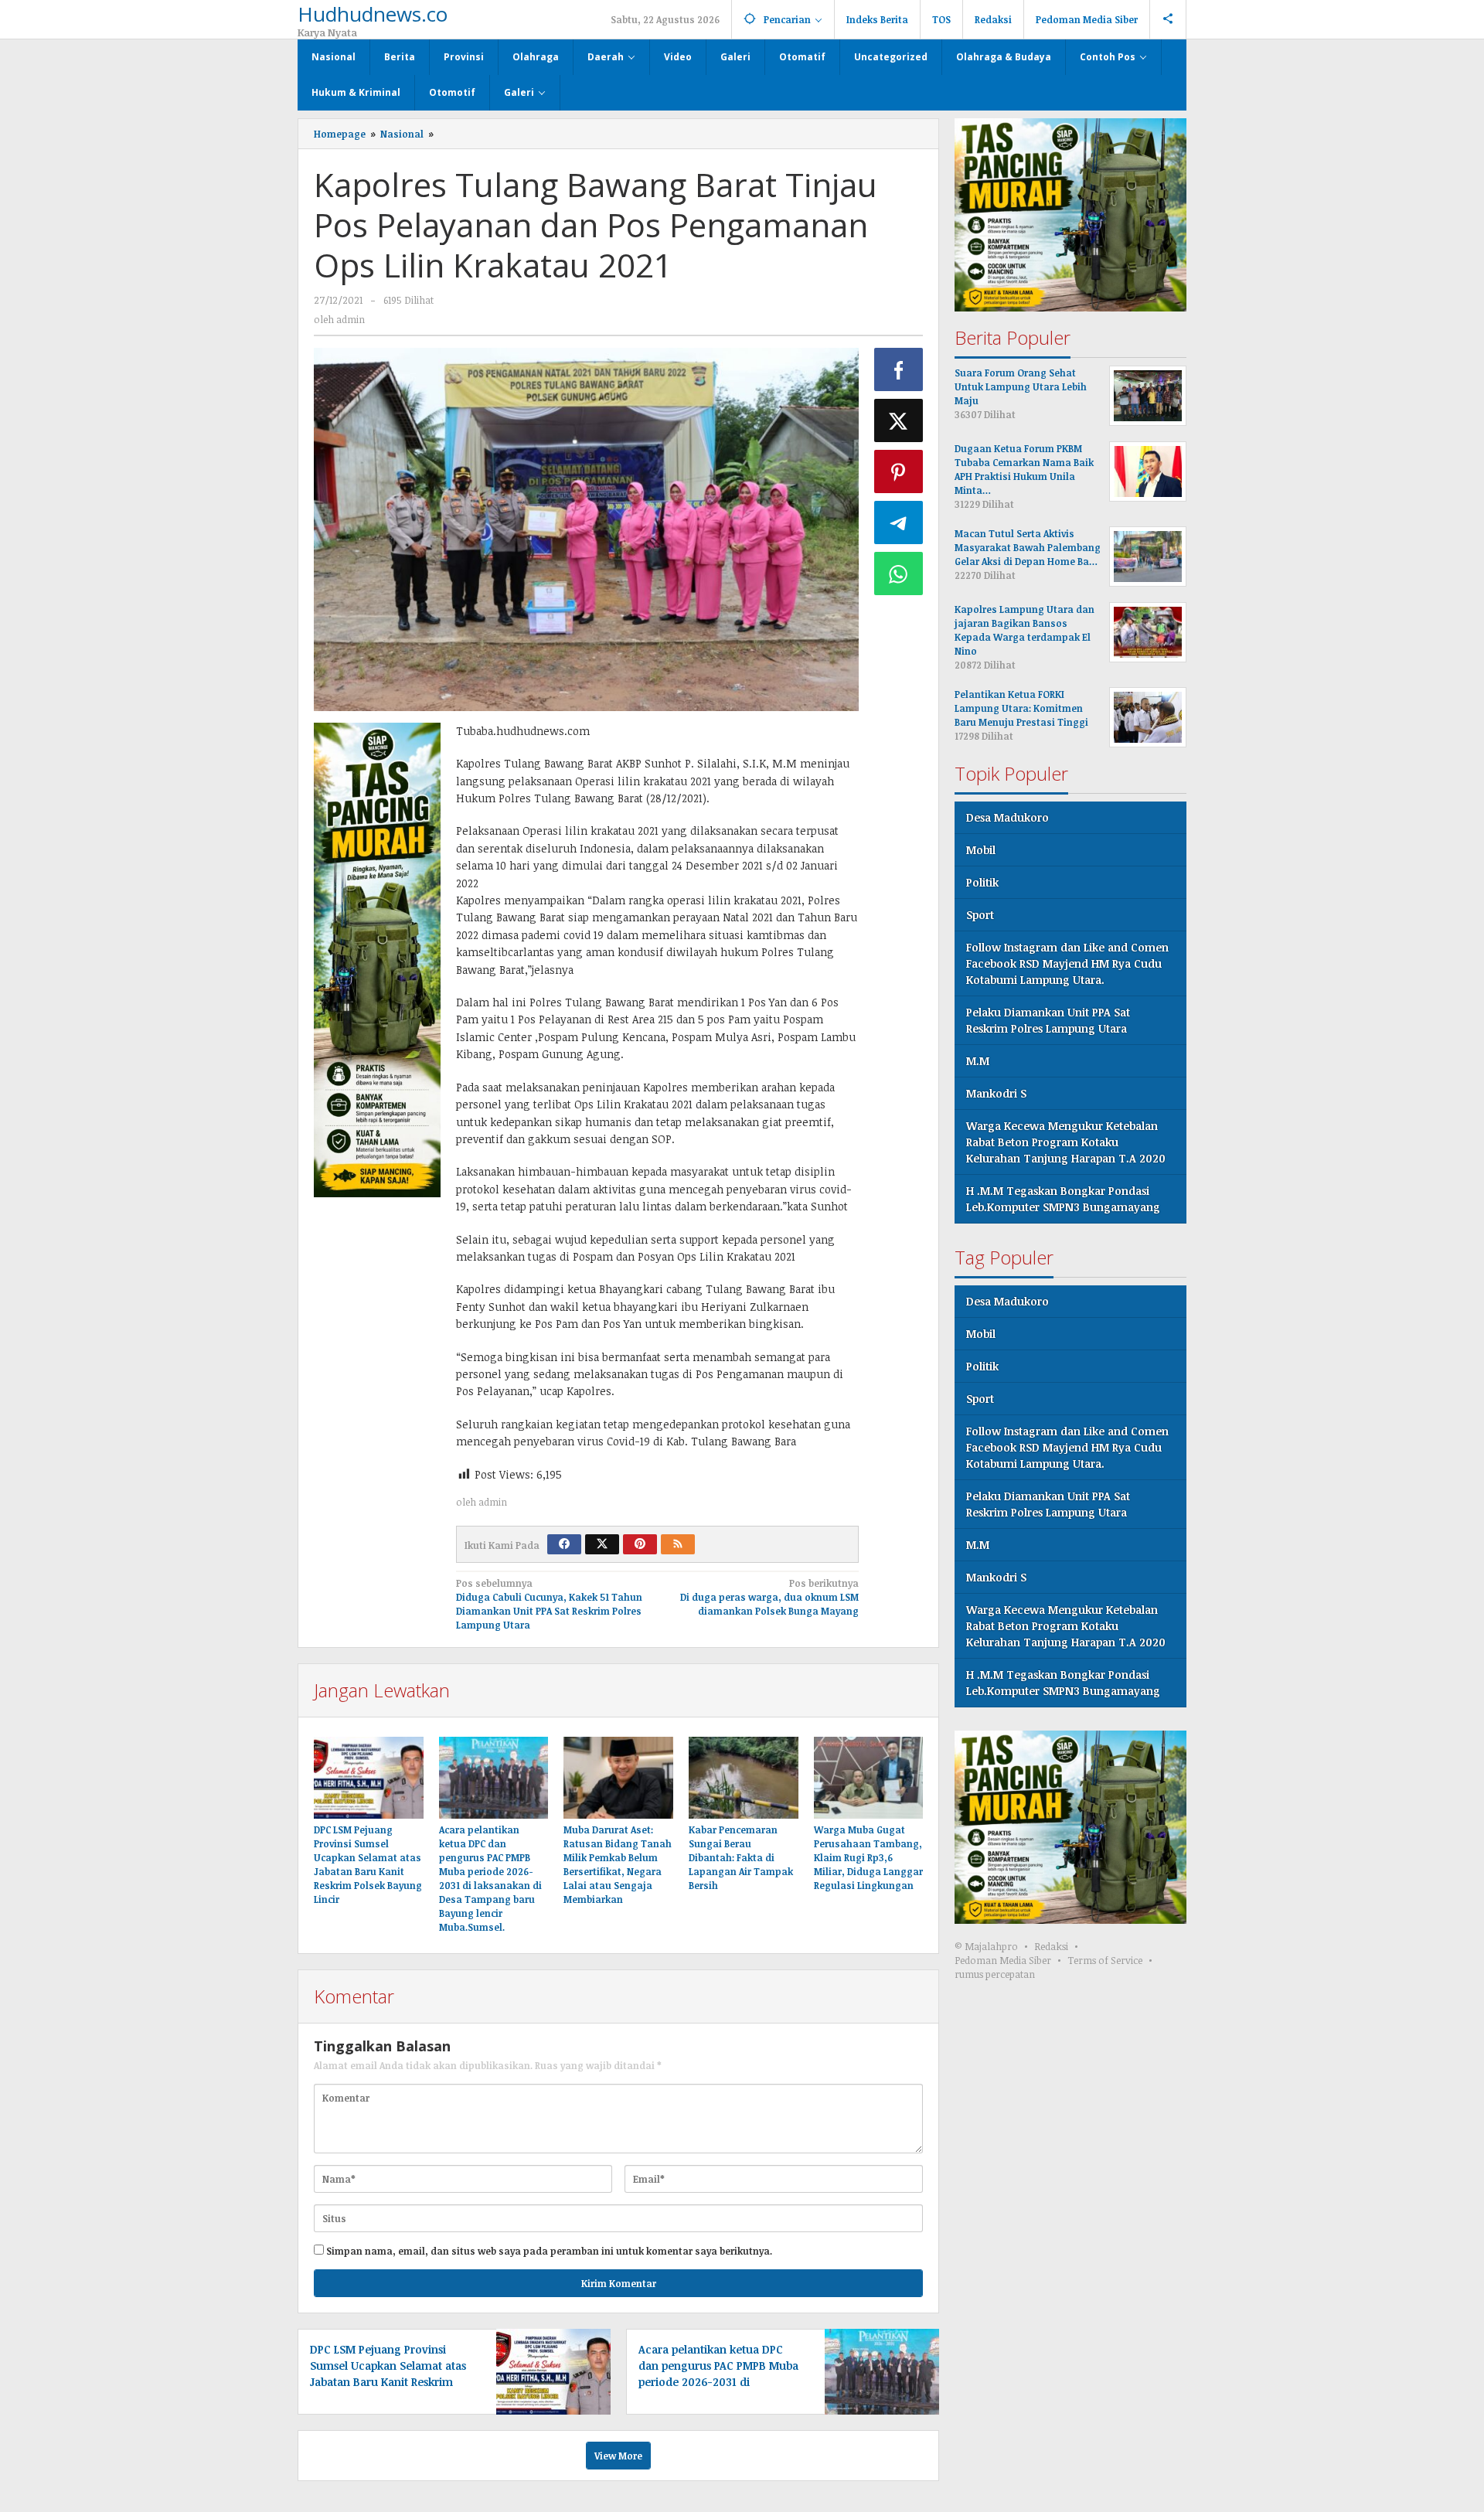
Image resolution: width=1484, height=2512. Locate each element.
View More (618, 2456)
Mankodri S (996, 1093)
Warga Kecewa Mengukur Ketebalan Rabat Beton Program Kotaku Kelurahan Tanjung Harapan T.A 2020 (1066, 1142)
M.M (978, 1061)
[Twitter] (602, 1544)
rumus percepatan (995, 1974)
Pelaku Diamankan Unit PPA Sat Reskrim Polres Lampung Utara (1048, 1020)
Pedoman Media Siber (1003, 1960)
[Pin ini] (899, 471)
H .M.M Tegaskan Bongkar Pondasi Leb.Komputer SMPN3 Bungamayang (1063, 1199)
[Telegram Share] (899, 522)
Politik (982, 882)
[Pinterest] (640, 1544)
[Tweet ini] (899, 420)
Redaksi (1051, 1946)
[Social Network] (1168, 19)
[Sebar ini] (899, 369)
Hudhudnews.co (373, 14)
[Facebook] (564, 1544)
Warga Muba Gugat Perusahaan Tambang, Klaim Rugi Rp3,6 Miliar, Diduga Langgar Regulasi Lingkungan (868, 1857)
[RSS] (678, 1544)
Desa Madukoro (1007, 817)
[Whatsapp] (899, 574)
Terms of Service (1105, 1960)
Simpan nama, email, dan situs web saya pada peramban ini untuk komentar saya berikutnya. (549, 2251)
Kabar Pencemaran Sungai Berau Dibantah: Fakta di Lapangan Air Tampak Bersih (741, 1857)
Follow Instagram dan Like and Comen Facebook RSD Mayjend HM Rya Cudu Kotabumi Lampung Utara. (1067, 963)
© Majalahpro (986, 1946)
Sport (980, 915)
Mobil (981, 850)
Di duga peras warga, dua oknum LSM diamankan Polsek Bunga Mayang (769, 1597)
